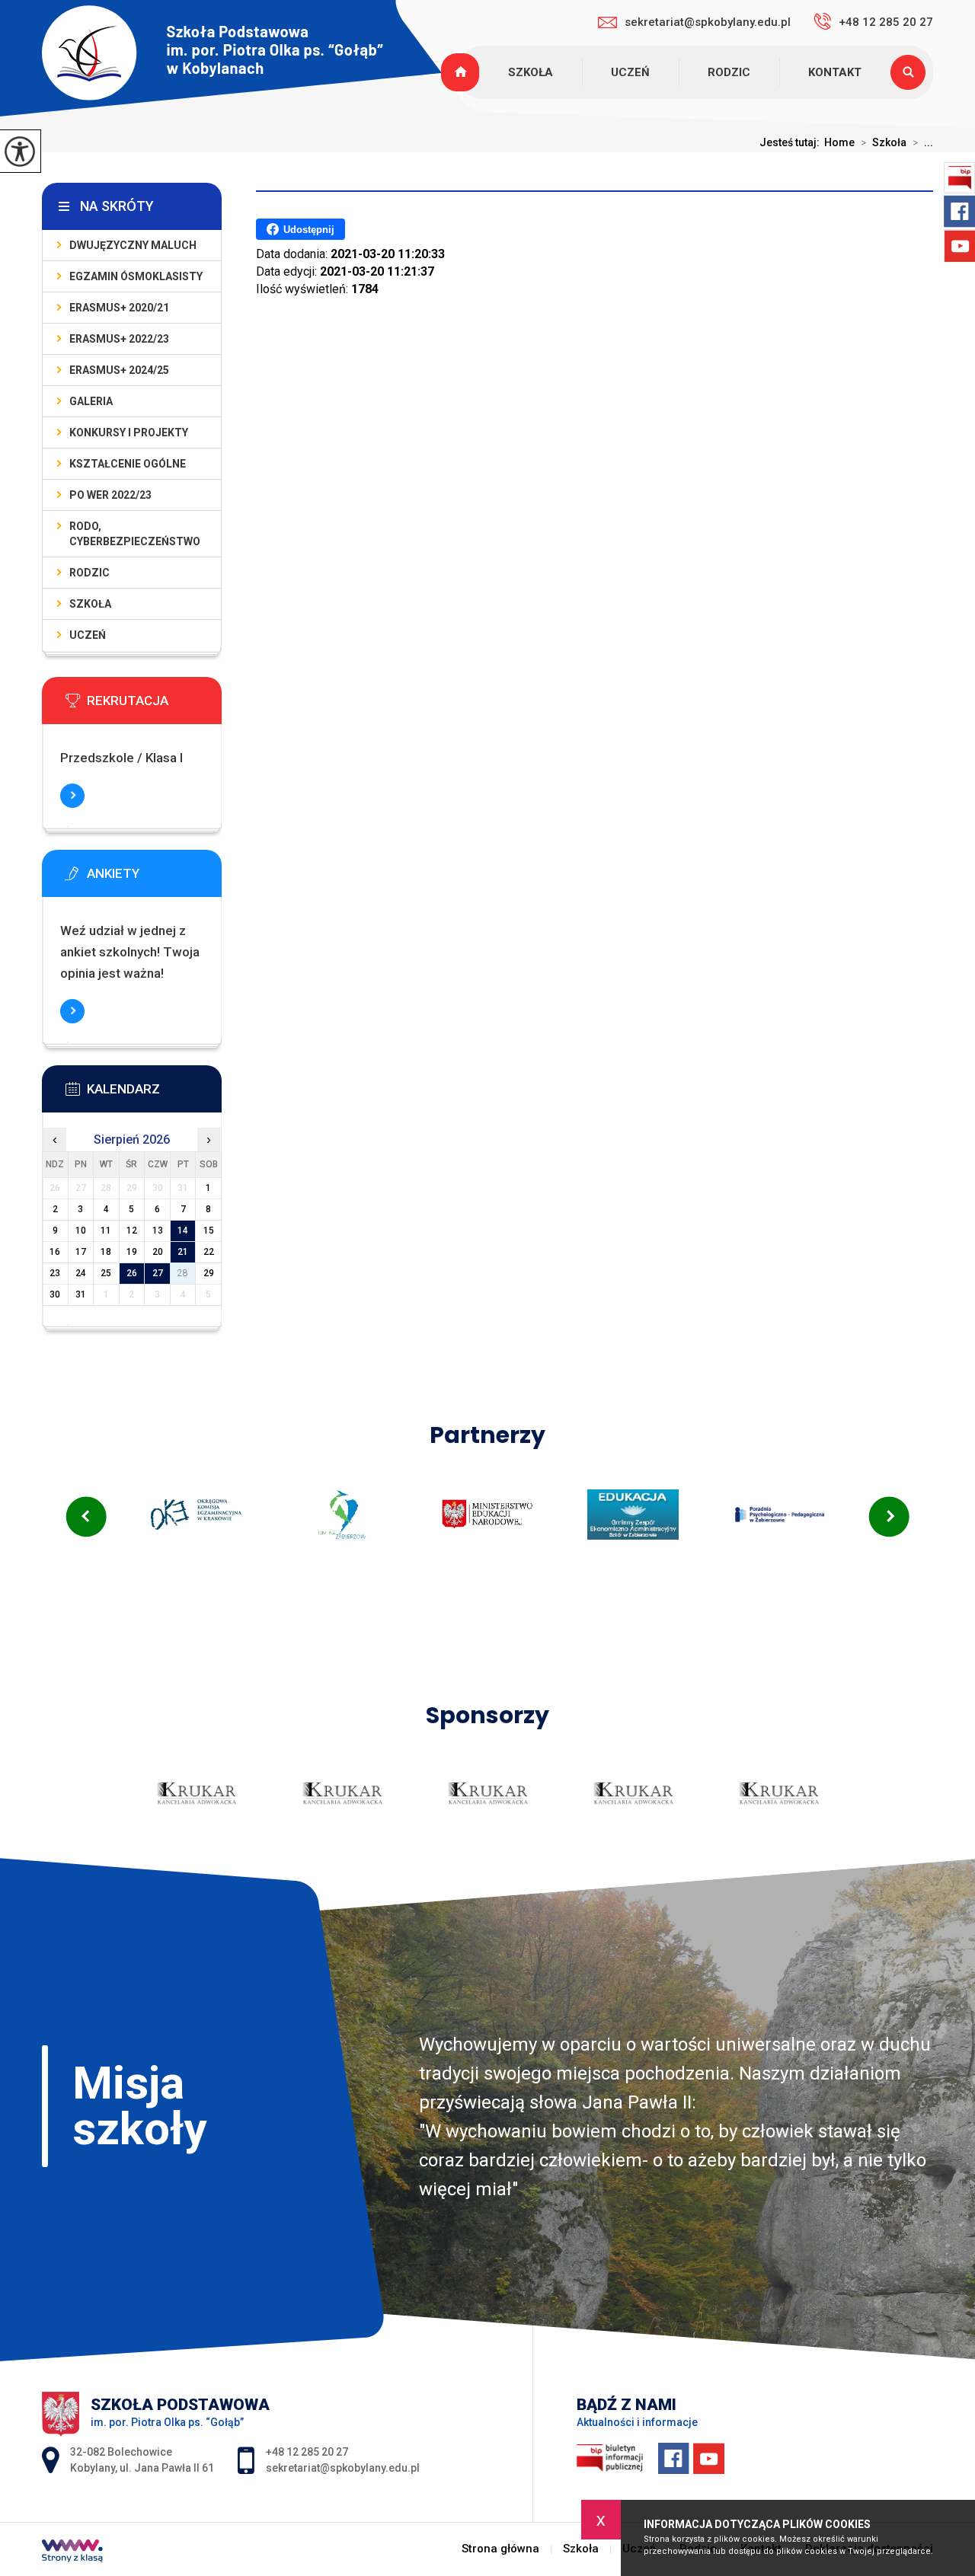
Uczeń (630, 72)
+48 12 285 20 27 (886, 22)
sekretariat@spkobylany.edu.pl (708, 22)
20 (158, 1252)
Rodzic (729, 72)
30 (55, 1294)
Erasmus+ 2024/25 (119, 370)
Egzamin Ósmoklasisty (136, 276)
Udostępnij (309, 230)
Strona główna (462, 72)
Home (839, 142)
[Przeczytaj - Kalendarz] (155, 1093)
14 (183, 1231)
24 (81, 1273)
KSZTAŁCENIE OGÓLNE (128, 464)
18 (106, 1252)
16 (55, 1252)
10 (81, 1231)
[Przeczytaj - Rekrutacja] (155, 705)
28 (183, 1273)
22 (209, 1252)
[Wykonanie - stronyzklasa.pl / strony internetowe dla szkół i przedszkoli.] (72, 2552)
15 (209, 1231)
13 (158, 1231)
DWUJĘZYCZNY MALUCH (133, 245)
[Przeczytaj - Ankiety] (155, 878)
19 (132, 1252)
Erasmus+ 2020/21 (119, 308)
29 (209, 1273)
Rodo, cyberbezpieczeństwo (135, 534)
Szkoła (531, 72)
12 (132, 1231)
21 (183, 1252)
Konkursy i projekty (129, 433)
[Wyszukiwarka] (912, 72)
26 (132, 1273)
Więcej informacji (72, 796)
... (923, 142)
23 (55, 1273)
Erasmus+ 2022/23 (119, 339)
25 (106, 1273)
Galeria (91, 401)
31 (81, 1294)
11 (106, 1231)
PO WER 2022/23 (110, 495)
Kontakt (835, 72)
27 (158, 1273)
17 (81, 1252)
